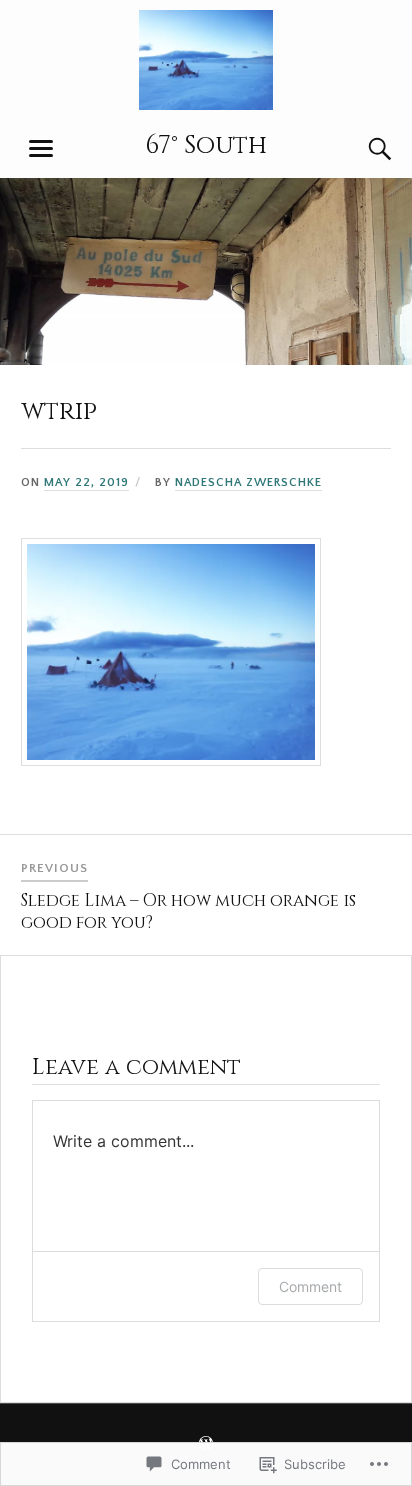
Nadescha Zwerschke (248, 482)
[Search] (360, 149)
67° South (206, 145)
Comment (310, 1286)
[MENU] (41, 149)
